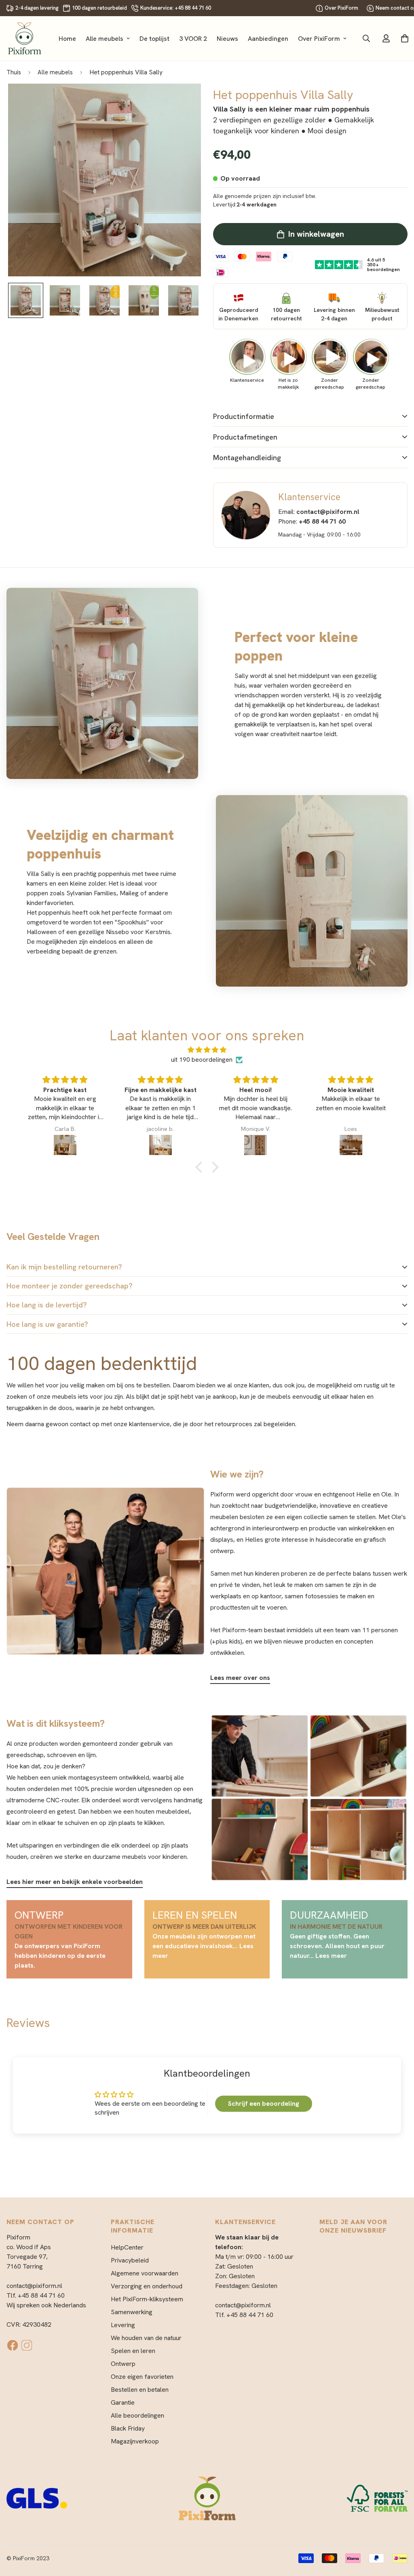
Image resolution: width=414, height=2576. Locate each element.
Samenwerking (132, 2312)
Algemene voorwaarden (145, 2273)
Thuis (14, 72)
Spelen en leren (133, 2351)
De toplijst (154, 39)
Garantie (123, 2402)
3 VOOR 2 (193, 39)
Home (67, 39)
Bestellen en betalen (140, 2390)
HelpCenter (127, 2247)
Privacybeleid (130, 2260)
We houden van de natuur (146, 2338)
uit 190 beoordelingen (202, 1060)
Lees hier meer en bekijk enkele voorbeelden (75, 1882)
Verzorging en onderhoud (147, 2286)
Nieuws (227, 39)
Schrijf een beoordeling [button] (264, 2104)
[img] (207, 1050)
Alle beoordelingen (137, 2415)
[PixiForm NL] (25, 38)
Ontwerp (123, 2364)
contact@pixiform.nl (34, 2286)
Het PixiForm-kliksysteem (147, 2299)
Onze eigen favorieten (142, 2377)
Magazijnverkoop (135, 2441)
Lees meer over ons (240, 1678)
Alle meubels (105, 39)
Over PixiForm (341, 8)
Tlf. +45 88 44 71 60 (36, 2295)
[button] (201, 1167)
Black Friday (128, 2428)
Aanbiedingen (268, 39)
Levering (123, 2325)
